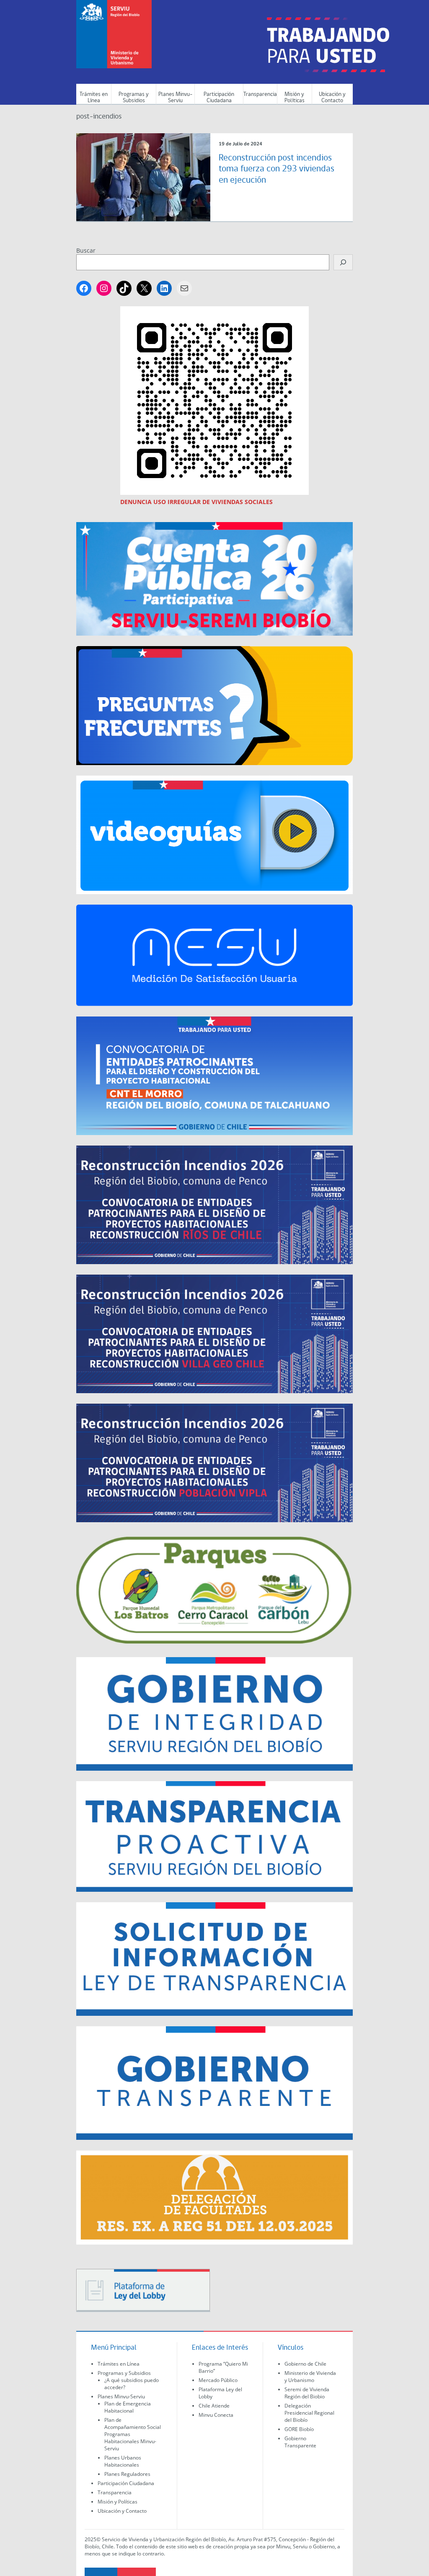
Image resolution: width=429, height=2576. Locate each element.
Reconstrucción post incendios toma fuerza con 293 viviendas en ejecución (277, 169)
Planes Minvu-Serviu (175, 98)
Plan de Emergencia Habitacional (128, 2407)
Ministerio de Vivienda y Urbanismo (310, 2377)
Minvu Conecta (216, 2415)
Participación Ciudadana (219, 98)
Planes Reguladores (127, 2474)
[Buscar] (343, 262)
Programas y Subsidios (134, 98)
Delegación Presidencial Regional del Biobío (309, 2413)
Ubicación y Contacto (332, 98)
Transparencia (260, 94)
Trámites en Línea (94, 98)
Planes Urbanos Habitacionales (123, 2461)
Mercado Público (218, 2380)
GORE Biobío (299, 2429)
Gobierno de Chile (305, 2364)
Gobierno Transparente (300, 2442)
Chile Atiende (214, 2406)
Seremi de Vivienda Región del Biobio (307, 2393)
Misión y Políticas (295, 98)
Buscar (86, 250)
